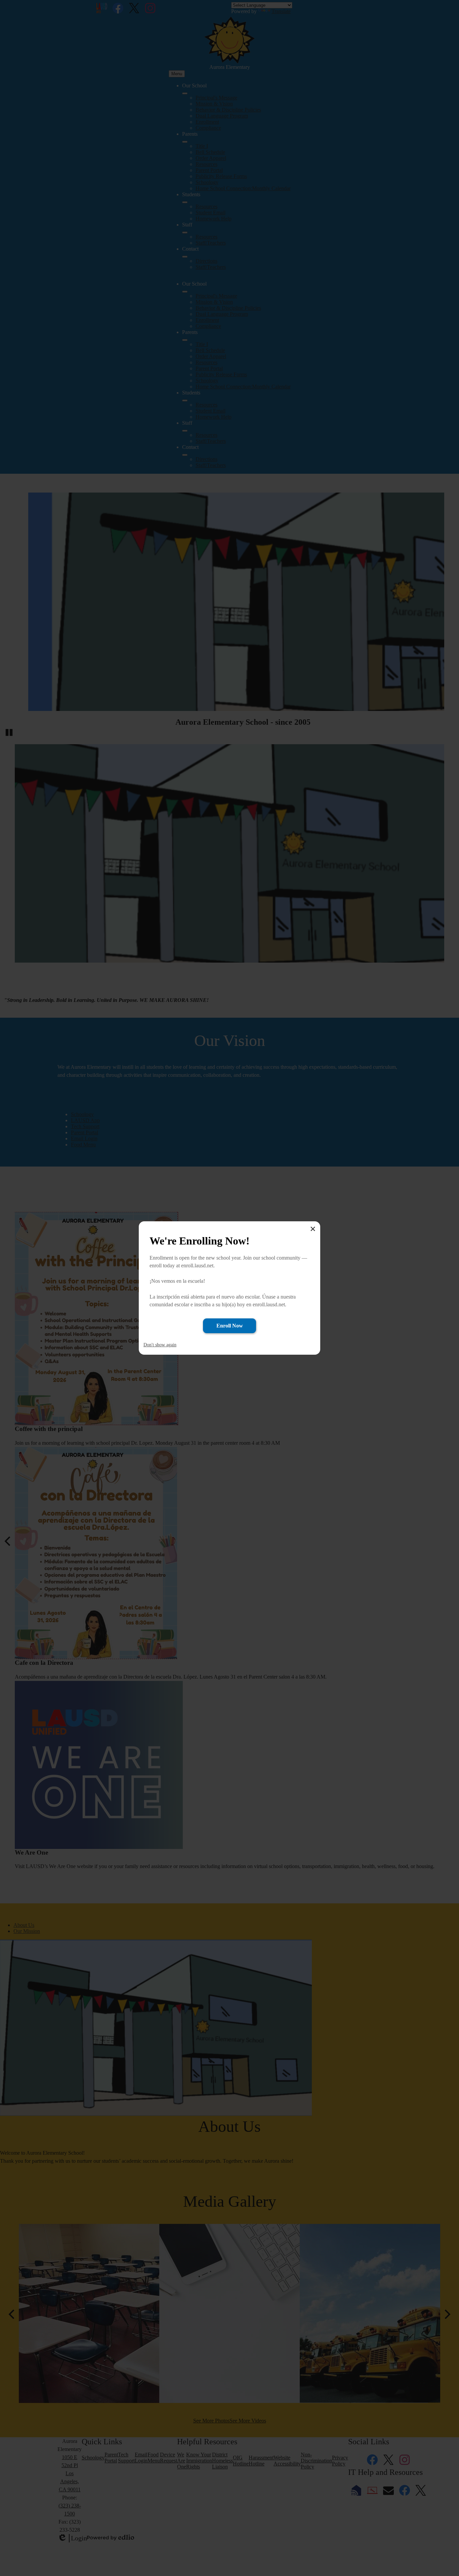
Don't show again (160, 1345)
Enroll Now (230, 1326)
